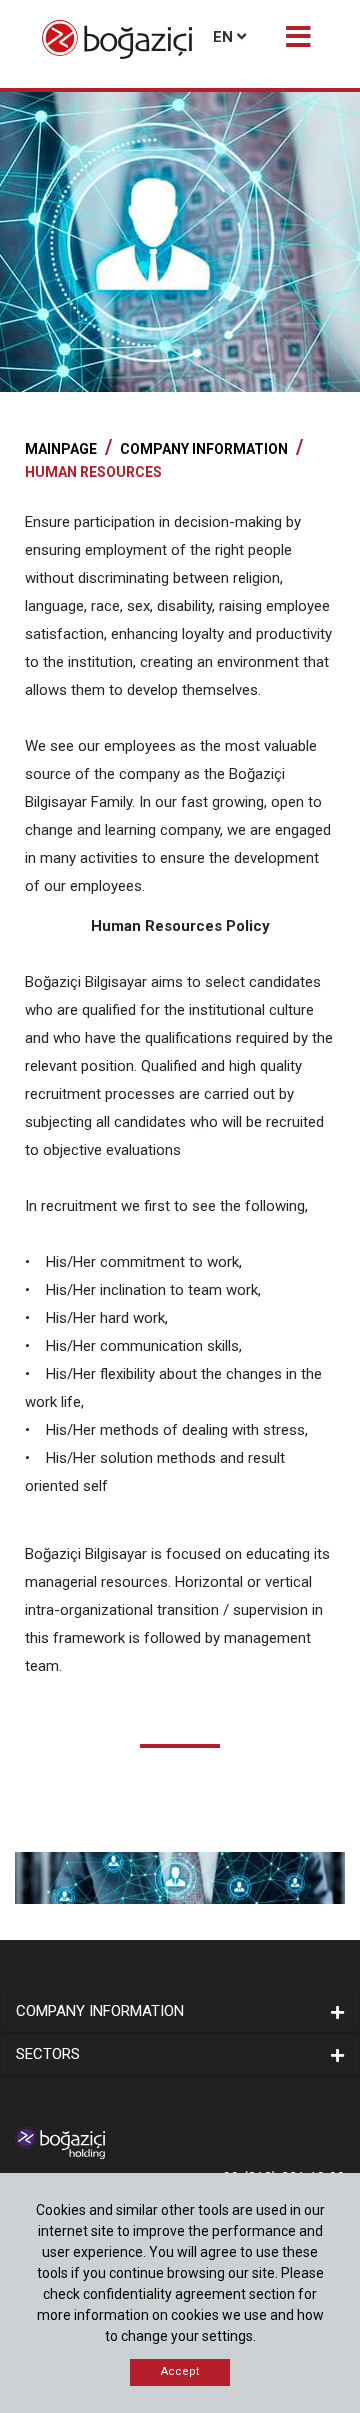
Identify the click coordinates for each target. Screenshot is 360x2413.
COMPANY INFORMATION (204, 449)
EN (223, 37)
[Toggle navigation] (297, 34)
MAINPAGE (61, 449)
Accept (180, 2371)
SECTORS (48, 2054)
